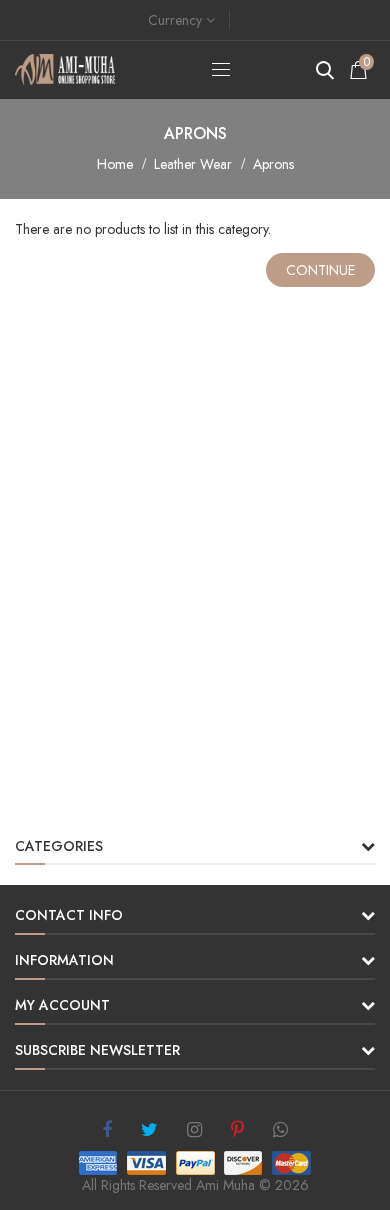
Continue (320, 270)
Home (115, 164)
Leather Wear (193, 164)
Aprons (273, 164)
